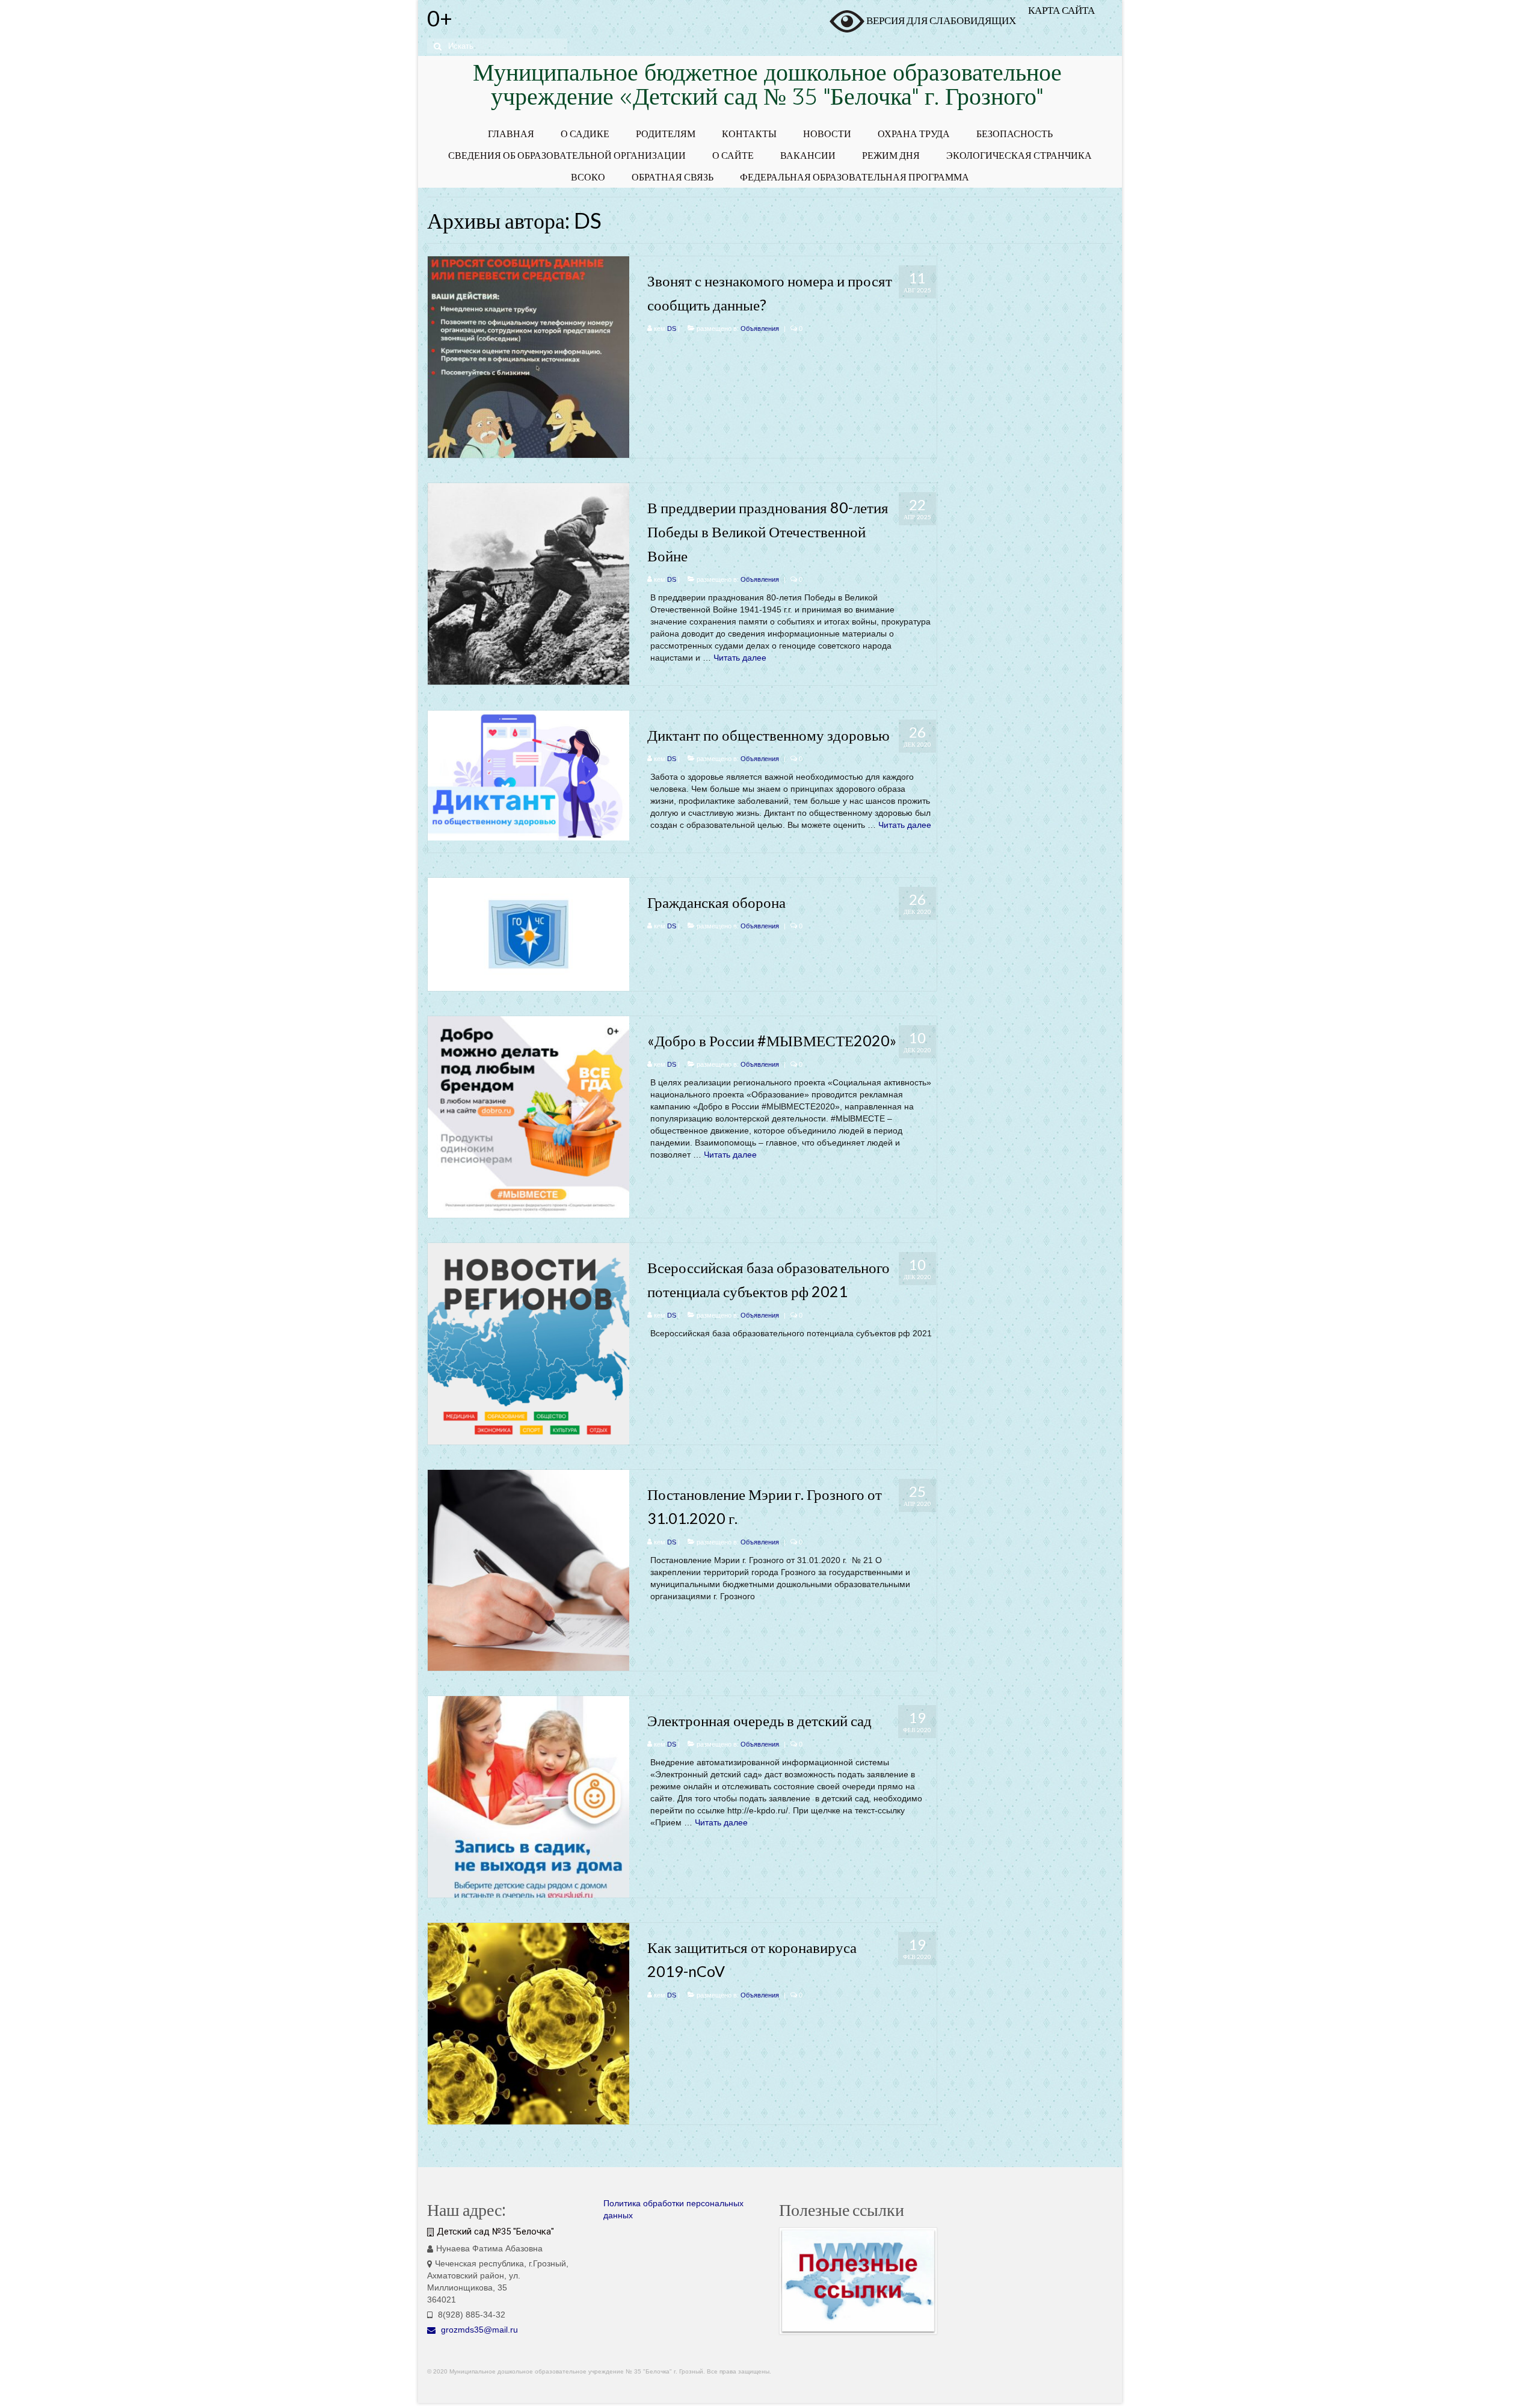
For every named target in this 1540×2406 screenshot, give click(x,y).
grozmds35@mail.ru (478, 2330)
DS (672, 329)
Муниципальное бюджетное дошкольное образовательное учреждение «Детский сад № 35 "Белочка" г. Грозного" (767, 87)
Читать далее (740, 658)
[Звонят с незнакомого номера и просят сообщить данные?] (528, 356)
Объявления (760, 329)
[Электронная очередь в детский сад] (528, 1797)
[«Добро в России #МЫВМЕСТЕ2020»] (528, 1116)
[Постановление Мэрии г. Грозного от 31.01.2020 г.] (528, 1570)
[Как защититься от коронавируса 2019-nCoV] (528, 2023)
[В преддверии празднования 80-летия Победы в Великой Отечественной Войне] (528, 583)
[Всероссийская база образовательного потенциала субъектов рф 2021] (528, 1343)
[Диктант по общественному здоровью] (528, 774)
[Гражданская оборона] (528, 934)
